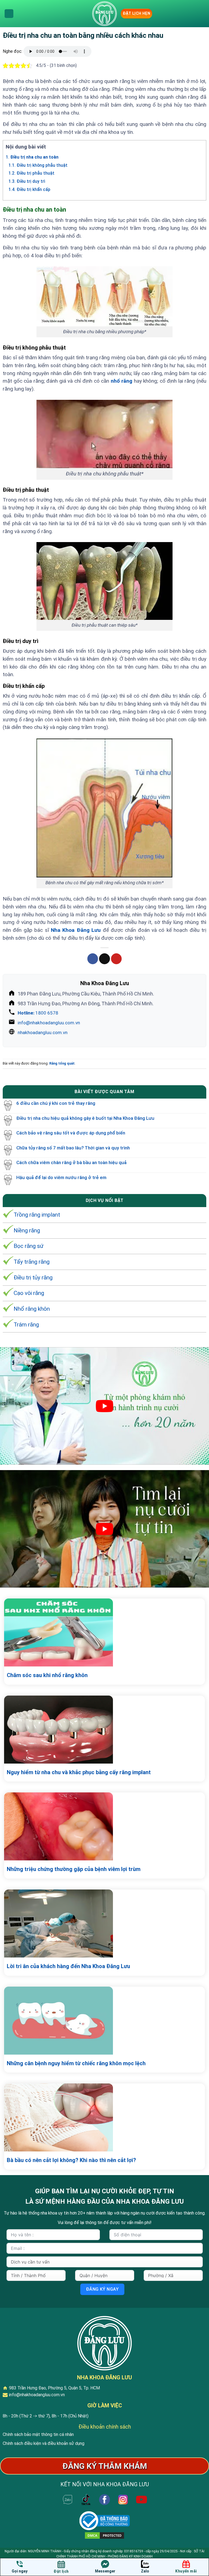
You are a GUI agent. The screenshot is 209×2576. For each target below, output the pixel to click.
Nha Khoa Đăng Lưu (76, 930)
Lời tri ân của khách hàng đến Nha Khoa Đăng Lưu (68, 1966)
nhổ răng (122, 381)
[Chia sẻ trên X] (104, 959)
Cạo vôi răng (29, 1293)
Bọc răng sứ (29, 1246)
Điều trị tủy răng (33, 1278)
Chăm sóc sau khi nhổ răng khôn (47, 1675)
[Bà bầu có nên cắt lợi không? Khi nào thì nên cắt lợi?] (104, 2117)
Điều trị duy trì (27, 181)
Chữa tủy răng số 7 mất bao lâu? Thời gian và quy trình (73, 1148)
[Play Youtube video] (104, 1406)
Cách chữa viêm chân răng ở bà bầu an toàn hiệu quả (71, 1162)
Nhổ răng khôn (32, 1309)
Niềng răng (27, 1230)
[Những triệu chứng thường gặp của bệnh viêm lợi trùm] (104, 1826)
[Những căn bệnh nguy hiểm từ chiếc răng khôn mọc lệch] (104, 2021)
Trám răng (26, 1325)
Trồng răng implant (37, 1215)
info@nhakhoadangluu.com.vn (49, 1023)
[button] (9, 14)
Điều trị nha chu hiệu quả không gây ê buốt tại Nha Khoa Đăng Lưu (85, 1118)
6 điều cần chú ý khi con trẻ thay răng (56, 1103)
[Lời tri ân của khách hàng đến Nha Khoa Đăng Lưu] (104, 1924)
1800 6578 (38, 1013)
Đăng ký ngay (102, 2289)
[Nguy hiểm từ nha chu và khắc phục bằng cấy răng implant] (104, 1730)
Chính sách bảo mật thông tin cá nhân (38, 2434)
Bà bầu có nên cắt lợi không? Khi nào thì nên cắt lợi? (71, 2160)
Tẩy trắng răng (32, 1262)
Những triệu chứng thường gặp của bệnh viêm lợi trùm (74, 1869)
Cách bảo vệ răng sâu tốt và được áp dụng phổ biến (71, 1133)
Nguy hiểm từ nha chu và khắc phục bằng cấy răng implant (79, 1772)
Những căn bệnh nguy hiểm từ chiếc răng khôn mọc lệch (76, 2063)
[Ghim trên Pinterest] (116, 959)
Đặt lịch (61, 2571)
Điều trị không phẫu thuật (38, 165)
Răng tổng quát (62, 1063)
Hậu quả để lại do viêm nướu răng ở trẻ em (61, 1177)
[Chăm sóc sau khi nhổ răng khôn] (104, 1632)
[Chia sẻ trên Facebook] (93, 959)
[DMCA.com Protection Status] (104, 2535)
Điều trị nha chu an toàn (32, 157)
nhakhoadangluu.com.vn (43, 1032)
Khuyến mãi (186, 2571)
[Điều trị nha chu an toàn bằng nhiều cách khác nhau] (104, 14)
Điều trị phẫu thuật (31, 173)
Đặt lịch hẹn (136, 13)
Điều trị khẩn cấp (29, 190)
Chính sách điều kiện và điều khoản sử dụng (44, 2443)
